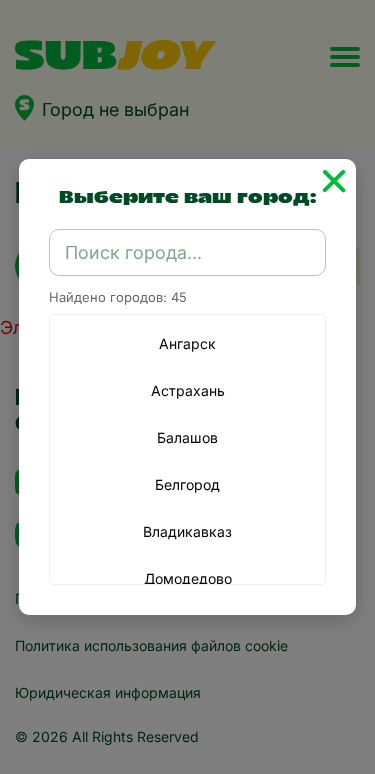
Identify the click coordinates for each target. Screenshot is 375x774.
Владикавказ (187, 531)
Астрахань (188, 390)
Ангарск (187, 343)
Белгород (187, 484)
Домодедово (188, 578)
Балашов (187, 437)
